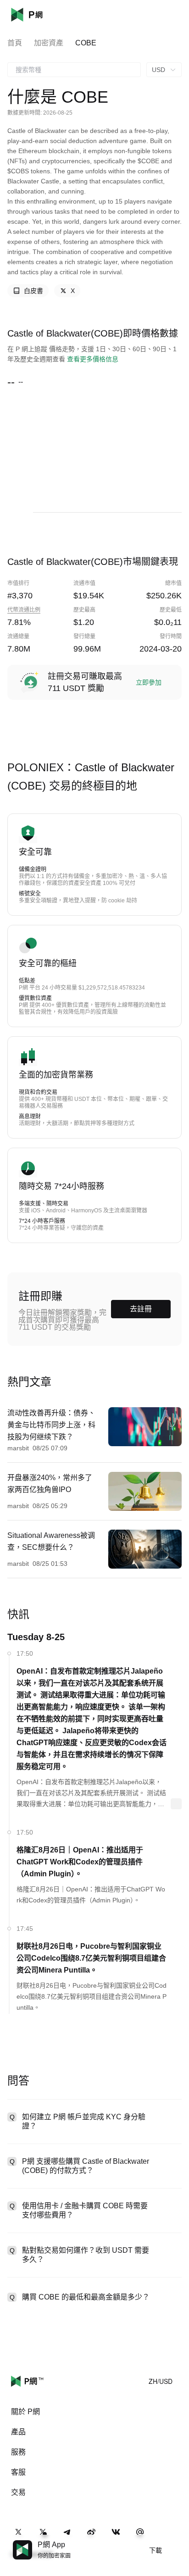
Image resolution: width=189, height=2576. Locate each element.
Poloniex (40, 15)
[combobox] (74, 70)
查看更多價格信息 (93, 359)
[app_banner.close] (176, 2540)
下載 (156, 2550)
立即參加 (149, 682)
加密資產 (49, 43)
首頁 (15, 43)
